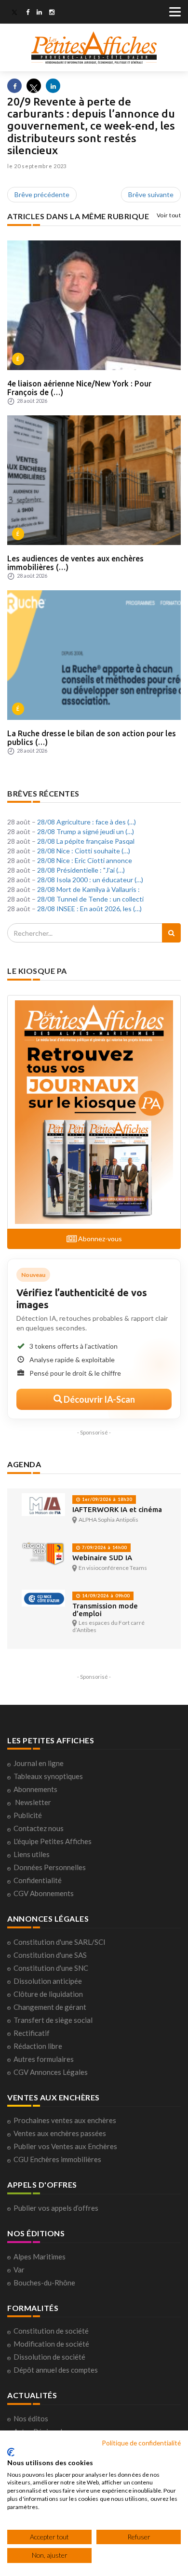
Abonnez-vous (99, 1239)
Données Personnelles (50, 1867)
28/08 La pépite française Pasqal (86, 841)
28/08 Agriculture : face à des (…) (87, 822)
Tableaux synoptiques (48, 1776)
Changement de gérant (50, 2007)
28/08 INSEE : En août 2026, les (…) (89, 909)
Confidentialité (38, 1880)
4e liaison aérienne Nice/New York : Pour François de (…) (79, 388)
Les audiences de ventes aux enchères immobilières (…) (75, 563)
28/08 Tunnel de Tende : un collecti (90, 899)
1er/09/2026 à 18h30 (106, 1499)
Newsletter (33, 1802)
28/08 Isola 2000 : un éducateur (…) (90, 880)
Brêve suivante (151, 194)
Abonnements (35, 1789)
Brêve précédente (42, 194)
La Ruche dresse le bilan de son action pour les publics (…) (92, 738)
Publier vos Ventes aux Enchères (65, 2146)
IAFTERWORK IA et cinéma (117, 1509)
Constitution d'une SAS (50, 1955)
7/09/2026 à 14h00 (104, 1547)
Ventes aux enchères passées (60, 2133)
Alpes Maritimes (40, 2257)
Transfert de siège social (53, 2020)
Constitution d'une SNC (51, 1968)
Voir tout (169, 215)
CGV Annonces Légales (51, 2072)
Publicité (28, 1815)
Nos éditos (31, 2418)
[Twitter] (14, 13)
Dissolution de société (49, 2357)
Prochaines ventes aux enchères (65, 2120)
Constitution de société (51, 2331)
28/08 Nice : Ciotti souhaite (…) (84, 851)
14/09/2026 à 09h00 (105, 1596)
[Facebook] (28, 13)
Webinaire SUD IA (102, 1558)
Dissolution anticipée (48, 1981)
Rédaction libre (38, 2046)
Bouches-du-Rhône (44, 2283)
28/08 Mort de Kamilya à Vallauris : (88, 889)
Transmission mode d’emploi (105, 1610)
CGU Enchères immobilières (57, 2159)
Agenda (24, 1464)
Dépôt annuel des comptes (56, 2370)
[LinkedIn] (39, 13)
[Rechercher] (171, 933)
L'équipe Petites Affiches (53, 1841)
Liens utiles (32, 1854)
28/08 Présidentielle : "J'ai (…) (81, 870)
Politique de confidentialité (141, 2443)
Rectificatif (32, 2033)
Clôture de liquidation (48, 1994)
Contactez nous (39, 1828)
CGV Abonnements (44, 1893)
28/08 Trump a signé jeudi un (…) (86, 831)
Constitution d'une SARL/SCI (60, 1942)
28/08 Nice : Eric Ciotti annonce (85, 860)
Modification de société (51, 2344)
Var (19, 2270)
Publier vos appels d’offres (56, 2208)
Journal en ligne (39, 1763)
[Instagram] (52, 13)
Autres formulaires (44, 2059)
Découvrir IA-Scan (99, 1399)
